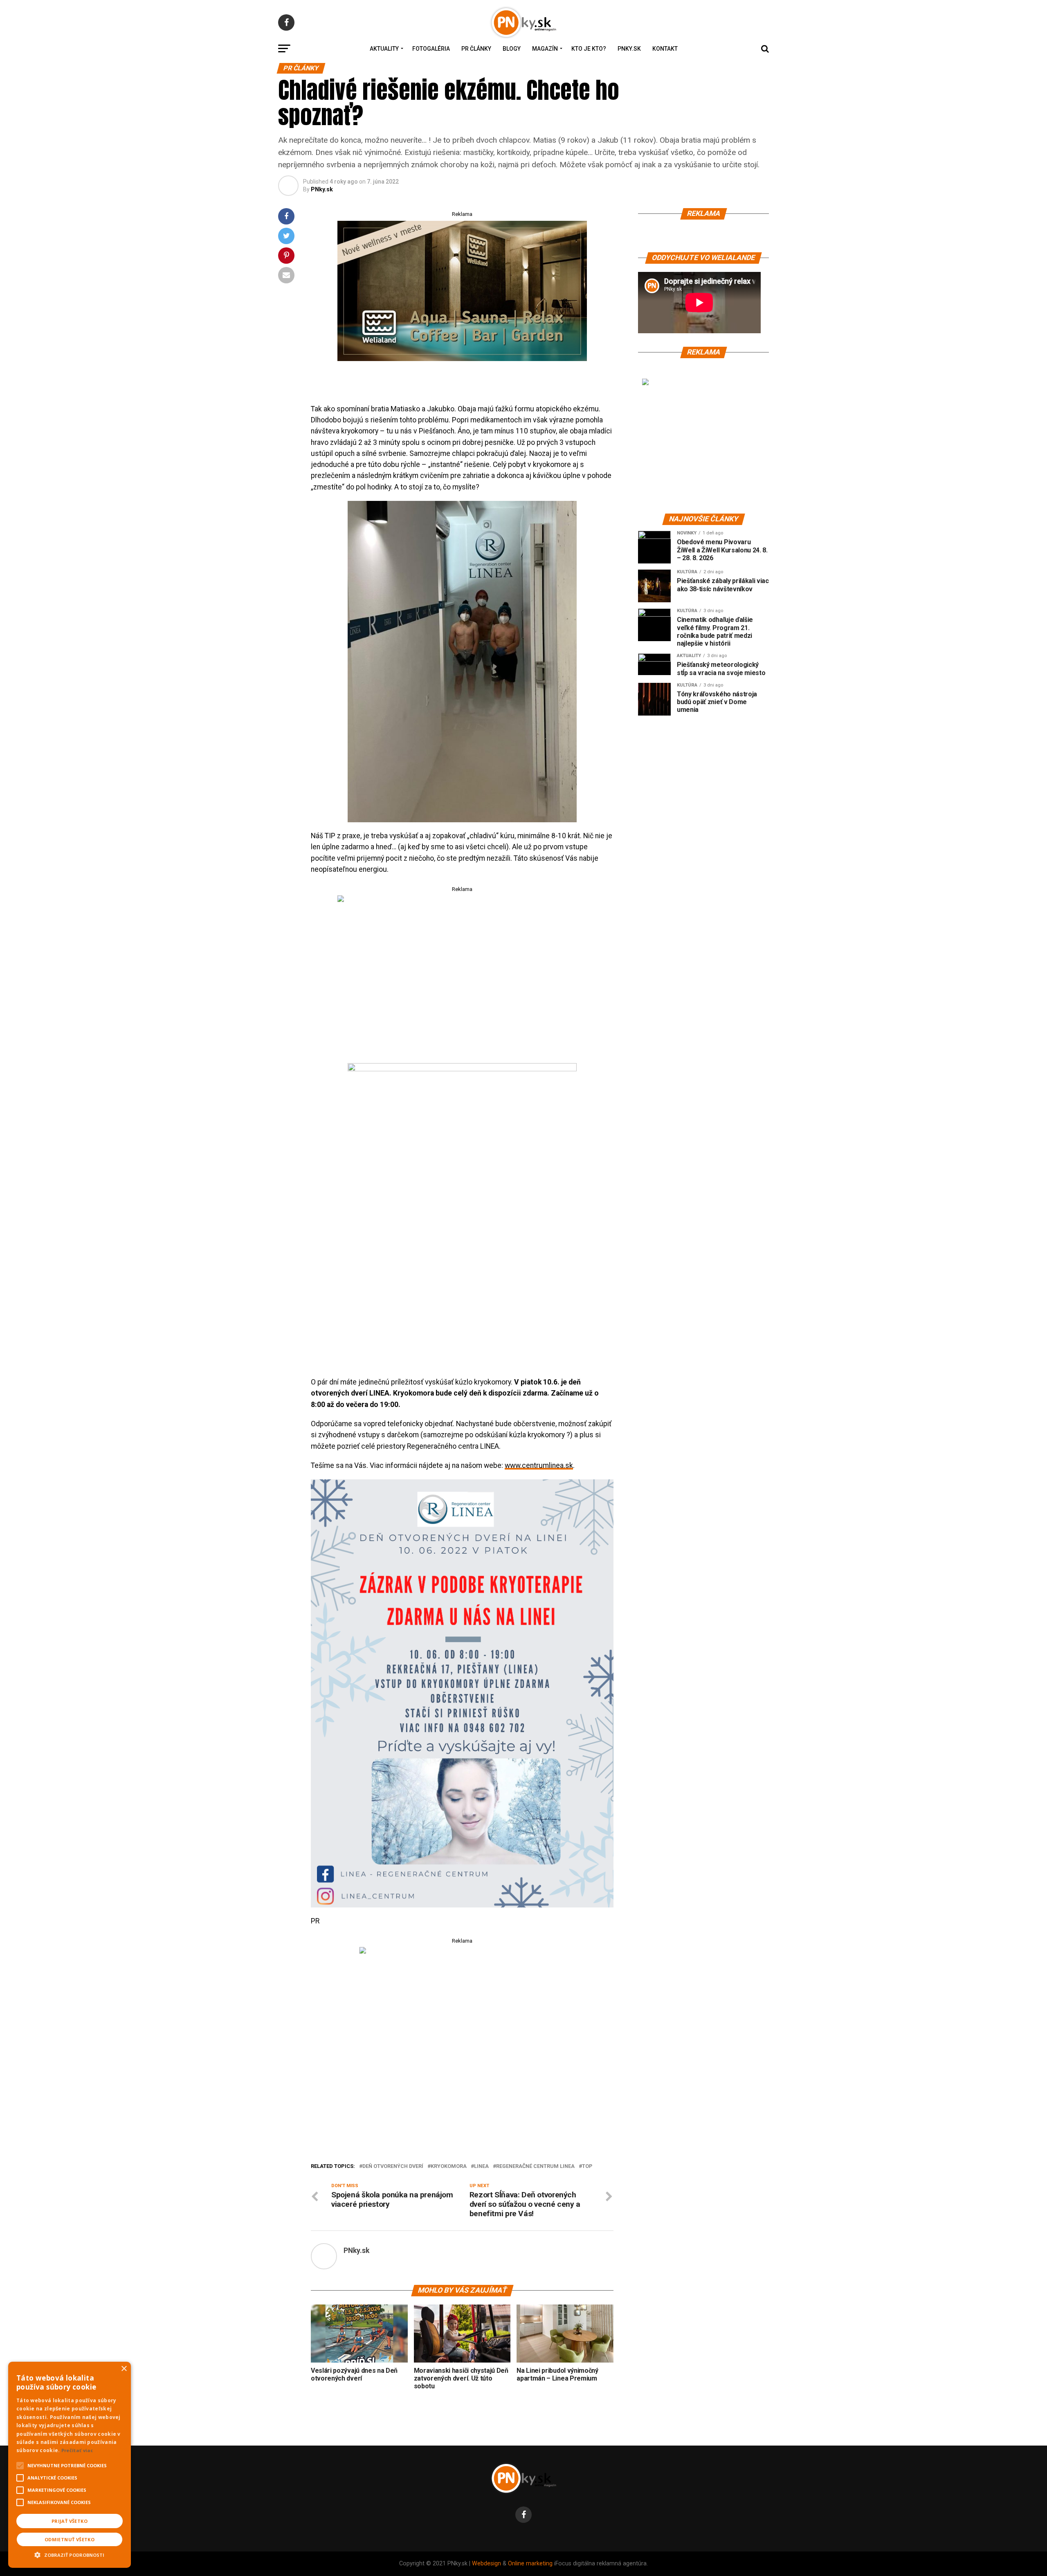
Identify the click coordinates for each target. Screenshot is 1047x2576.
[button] (70, 2554)
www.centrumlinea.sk (539, 1465)
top (587, 2166)
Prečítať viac (77, 2450)
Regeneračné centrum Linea (535, 2166)
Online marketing (530, 2564)
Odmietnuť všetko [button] (70, 2539)
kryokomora (449, 2166)
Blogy (512, 49)
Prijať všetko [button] (70, 2521)
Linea (481, 2166)
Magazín (545, 49)
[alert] (70, 2465)
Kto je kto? (589, 49)
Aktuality (384, 49)
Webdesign (486, 2564)
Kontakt (665, 49)
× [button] (124, 2369)
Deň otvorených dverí (393, 2166)
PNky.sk (629, 49)
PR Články (476, 49)
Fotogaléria (431, 49)
